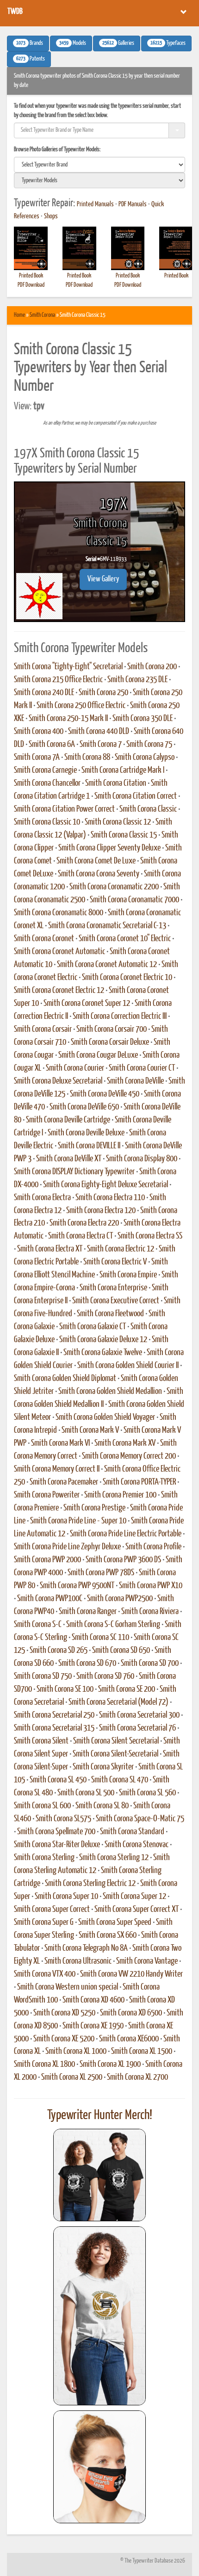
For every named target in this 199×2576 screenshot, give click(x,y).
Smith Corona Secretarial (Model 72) (118, 1702)
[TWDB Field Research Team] (99, 2467)
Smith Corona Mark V (90, 1430)
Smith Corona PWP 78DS (101, 1573)
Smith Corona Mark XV (125, 1443)
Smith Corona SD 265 (59, 1651)
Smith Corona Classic (148, 809)
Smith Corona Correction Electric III (120, 1017)
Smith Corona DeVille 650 (84, 1107)
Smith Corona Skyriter (103, 1767)
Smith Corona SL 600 (42, 1806)
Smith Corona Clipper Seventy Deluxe (109, 848)
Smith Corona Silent (41, 1741)
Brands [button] (30, 43)
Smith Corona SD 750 (43, 1676)
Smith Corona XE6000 (129, 2039)
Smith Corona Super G (44, 1923)
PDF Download (31, 285)
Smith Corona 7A (37, 758)
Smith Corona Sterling (44, 1858)
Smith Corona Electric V (115, 1262)
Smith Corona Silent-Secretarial (115, 1754)
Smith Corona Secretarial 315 (54, 1728)
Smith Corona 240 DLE (44, 693)
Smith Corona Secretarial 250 (54, 1715)
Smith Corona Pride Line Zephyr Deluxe (67, 1547)
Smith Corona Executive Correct (116, 1301)
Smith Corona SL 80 (102, 1806)
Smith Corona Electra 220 (84, 1223)
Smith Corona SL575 (63, 1819)
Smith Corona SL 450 (58, 1780)
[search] (99, 165)
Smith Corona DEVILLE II (89, 1146)
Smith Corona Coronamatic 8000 (59, 913)
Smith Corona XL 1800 (44, 2064)
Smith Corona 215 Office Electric (58, 680)
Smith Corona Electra (42, 1198)
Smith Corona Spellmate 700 (56, 1832)
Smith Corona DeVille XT (69, 1159)
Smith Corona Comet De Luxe (96, 861)
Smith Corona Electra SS (150, 1236)
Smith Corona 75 (149, 745)
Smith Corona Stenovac (137, 1845)
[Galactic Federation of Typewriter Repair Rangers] (99, 2316)
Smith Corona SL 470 (120, 1780)
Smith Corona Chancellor (47, 783)
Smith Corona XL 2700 (137, 2077)
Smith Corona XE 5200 (64, 2039)
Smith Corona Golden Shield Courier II (128, 1366)
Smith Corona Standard (132, 1832)
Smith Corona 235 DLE (137, 680)
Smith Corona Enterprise (113, 1288)
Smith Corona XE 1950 (93, 2026)
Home (19, 315)
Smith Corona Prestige (94, 1508)
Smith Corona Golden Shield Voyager (105, 1417)
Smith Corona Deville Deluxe (86, 1133)
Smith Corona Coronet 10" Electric (125, 939)
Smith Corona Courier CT (142, 1068)
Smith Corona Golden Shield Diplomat (65, 1379)
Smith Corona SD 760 (105, 1676)
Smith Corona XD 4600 (93, 2000)
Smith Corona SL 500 (86, 1793)
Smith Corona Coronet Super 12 (87, 1004)
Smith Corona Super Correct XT (137, 1910)
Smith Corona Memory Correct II (57, 1469)
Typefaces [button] (168, 43)
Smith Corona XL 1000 (76, 2052)
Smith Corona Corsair (43, 1029)
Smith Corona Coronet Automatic (59, 952)
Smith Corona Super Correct (52, 1910)
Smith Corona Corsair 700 (112, 1029)
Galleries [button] (118, 43)
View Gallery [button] (103, 579)
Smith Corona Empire (128, 1275)
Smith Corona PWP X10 (151, 1586)
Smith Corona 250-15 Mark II (68, 719)
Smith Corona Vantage (147, 1961)
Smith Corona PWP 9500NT (77, 1586)
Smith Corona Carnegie (45, 770)
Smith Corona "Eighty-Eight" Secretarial (68, 667)
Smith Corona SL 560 (147, 1793)
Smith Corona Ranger (88, 1612)
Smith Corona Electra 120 (101, 1211)
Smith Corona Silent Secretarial (116, 1741)
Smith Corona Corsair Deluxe (110, 1042)
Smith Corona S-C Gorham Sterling (113, 1625)
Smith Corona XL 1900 (110, 2064)
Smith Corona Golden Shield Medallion (110, 1392)
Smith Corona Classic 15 (124, 835)
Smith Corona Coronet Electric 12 (59, 991)
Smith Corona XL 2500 (72, 2077)
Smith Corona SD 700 (150, 1664)
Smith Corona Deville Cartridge (68, 1120)
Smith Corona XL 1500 (142, 2052)
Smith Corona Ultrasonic (78, 1961)
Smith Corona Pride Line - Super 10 (78, 1521)
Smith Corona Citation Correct (136, 796)
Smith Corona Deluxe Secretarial (58, 1081)
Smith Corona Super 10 (66, 1897)
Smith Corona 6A (52, 745)
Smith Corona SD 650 (121, 1651)
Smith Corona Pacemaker (64, 1482)
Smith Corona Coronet (44, 939)
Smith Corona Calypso (145, 758)
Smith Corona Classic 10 (47, 822)
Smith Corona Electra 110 (110, 1198)
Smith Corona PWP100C (50, 1599)
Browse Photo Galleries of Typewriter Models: (57, 150)
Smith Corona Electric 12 (121, 1249)
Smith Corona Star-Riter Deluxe (57, 1845)
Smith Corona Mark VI (60, 1443)
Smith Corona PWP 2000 (47, 1560)
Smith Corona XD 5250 (64, 2013)
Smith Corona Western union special (68, 1987)
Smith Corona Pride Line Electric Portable (126, 1534)
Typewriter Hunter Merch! (100, 2115)
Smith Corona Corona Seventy (99, 874)
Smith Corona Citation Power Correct (64, 809)
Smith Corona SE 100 (65, 1689)
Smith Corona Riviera (150, 1612)
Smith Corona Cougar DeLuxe (98, 1055)
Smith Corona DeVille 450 (105, 1094)
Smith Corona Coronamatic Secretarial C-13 (107, 926)
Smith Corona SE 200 (127, 1689)
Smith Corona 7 (101, 745)
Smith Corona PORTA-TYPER (139, 1482)
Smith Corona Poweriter (47, 1495)
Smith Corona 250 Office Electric (81, 706)
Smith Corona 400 (39, 732)
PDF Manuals (133, 204)
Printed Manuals (95, 204)
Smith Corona (42, 315)
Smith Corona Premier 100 (120, 1495)
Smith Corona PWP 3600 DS (123, 1560)
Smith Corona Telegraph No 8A (86, 1948)
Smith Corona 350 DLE (143, 719)
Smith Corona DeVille (135, 1081)
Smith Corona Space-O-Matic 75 (140, 1819)
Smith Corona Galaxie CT (93, 1327)
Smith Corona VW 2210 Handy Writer (131, 1974)
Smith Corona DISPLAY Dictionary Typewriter (74, 1172)
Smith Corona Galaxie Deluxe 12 (103, 1340)
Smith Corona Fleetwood (110, 1314)
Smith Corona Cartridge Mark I (123, 770)
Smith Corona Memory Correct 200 (129, 1456)
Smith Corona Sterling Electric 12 (90, 1884)
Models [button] (73, 43)
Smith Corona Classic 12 (118, 822)
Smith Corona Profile (153, 1547)
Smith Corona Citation (116, 783)
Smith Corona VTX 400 (45, 1974)
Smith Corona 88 (87, 758)
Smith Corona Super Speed (115, 1923)
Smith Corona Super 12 (134, 1897)
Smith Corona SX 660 (108, 1935)
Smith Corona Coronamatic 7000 (134, 900)
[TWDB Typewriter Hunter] (99, 2175)
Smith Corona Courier (75, 1068)
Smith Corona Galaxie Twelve (103, 1353)
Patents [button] (31, 59)
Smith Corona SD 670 (87, 1664)
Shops (51, 216)
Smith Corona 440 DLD (99, 732)
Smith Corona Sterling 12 (114, 1858)
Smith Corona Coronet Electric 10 (127, 978)
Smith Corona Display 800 (142, 1159)
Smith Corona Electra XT (50, 1249)
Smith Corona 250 (103, 693)
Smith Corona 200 (152, 667)
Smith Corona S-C (38, 1625)
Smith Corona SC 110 (100, 1638)
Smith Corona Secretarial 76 (137, 1728)
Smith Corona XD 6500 (131, 2013)
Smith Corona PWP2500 (120, 1599)
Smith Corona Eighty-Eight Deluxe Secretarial (106, 1185)
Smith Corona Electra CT (81, 1236)
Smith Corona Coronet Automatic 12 (107, 965)
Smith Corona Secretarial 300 (139, 1715)
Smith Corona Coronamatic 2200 (114, 887)
